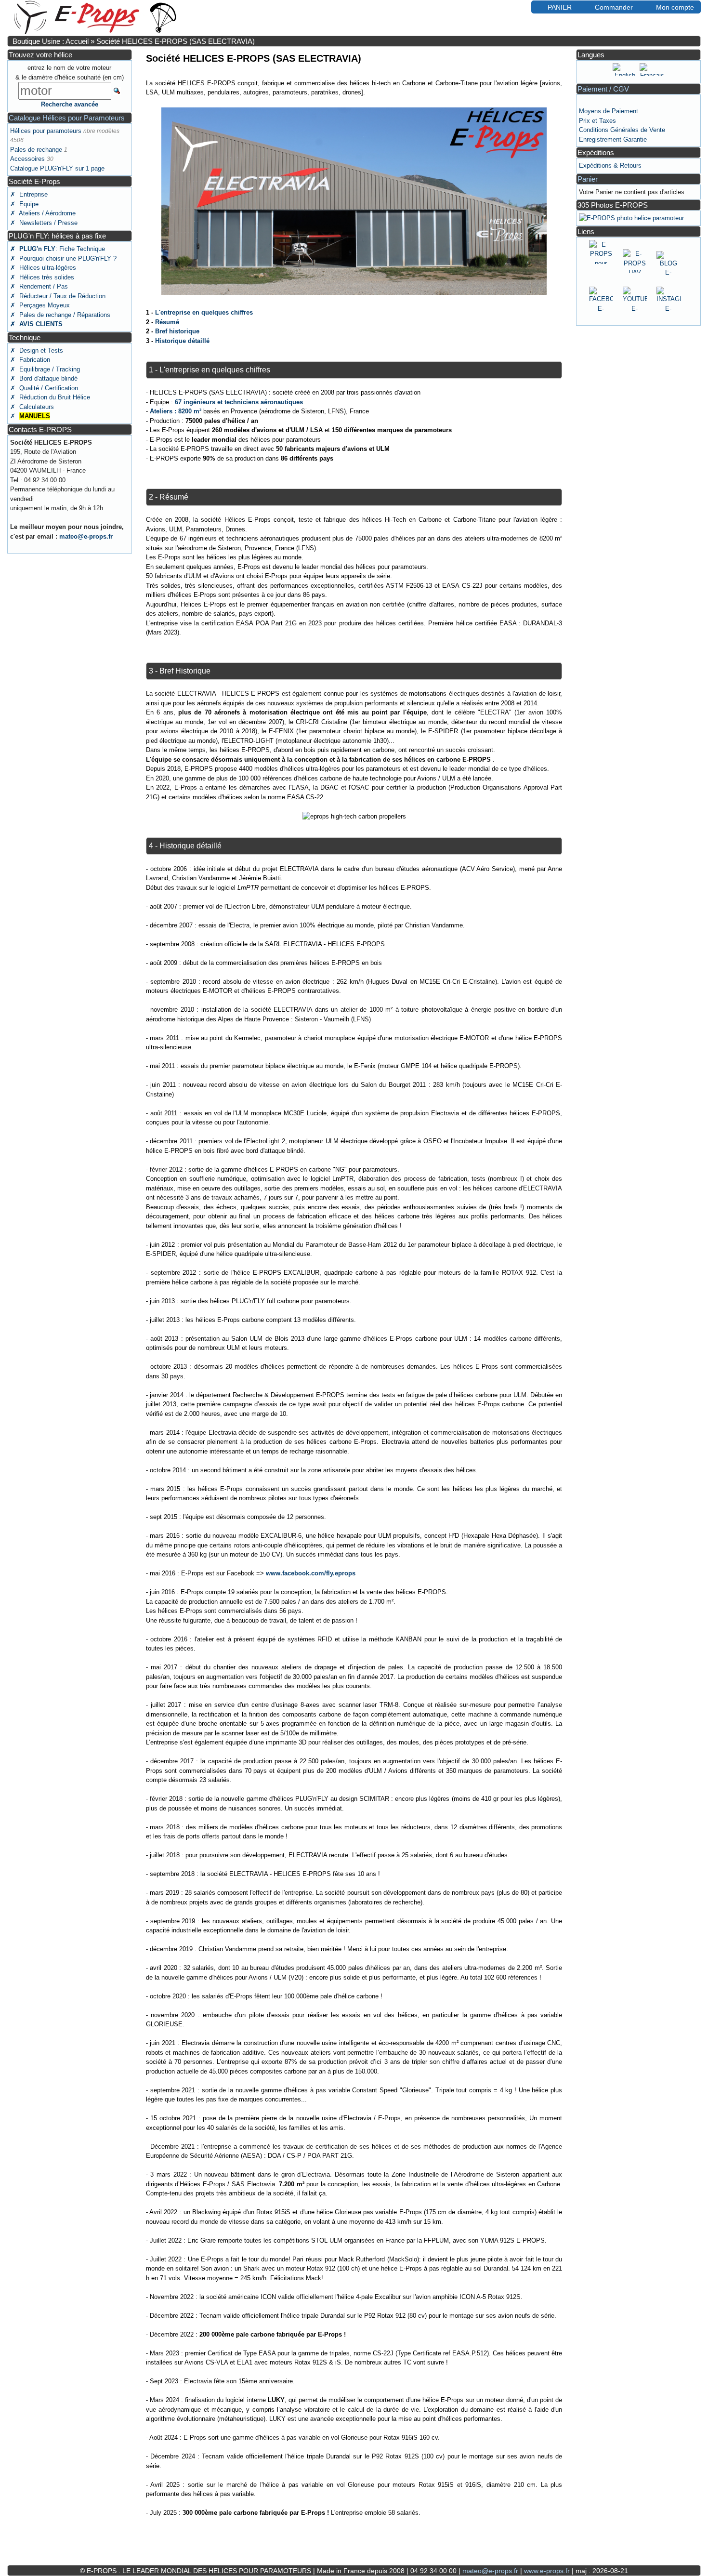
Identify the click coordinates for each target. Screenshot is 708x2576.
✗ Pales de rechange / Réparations (60, 315)
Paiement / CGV (603, 89)
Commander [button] (614, 7)
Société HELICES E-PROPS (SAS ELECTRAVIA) (176, 41)
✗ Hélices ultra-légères (43, 268)
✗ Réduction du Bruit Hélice (50, 397)
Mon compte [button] (675, 7)
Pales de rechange (36, 150)
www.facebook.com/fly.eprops (311, 1573)
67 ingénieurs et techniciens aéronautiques (239, 402)
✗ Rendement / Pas (39, 286)
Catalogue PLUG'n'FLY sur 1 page (57, 168)
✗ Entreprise (29, 194)
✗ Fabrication (30, 360)
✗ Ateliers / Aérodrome (43, 213)
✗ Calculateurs (32, 407)
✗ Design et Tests (37, 350)
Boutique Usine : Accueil (51, 41)
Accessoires (27, 159)
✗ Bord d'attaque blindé (44, 378)
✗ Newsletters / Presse (44, 223)
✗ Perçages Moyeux (40, 305)
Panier (588, 179)
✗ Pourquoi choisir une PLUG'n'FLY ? (63, 258)
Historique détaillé (182, 341)
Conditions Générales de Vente (622, 130)
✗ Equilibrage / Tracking (45, 369)
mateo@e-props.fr (86, 536)
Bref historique (177, 331)
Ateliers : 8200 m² (176, 411)
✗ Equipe (24, 204)
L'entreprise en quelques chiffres (204, 312)
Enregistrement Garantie (613, 139)
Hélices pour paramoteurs (46, 131)
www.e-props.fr (547, 2571)
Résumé (167, 322)
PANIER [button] (560, 7)
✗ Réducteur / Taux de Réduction (58, 296)
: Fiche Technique (58, 249)
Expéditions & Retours (610, 165)
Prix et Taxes (597, 121)
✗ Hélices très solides (42, 277)
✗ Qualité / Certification (44, 388)
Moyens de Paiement (609, 111)
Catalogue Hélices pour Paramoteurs (67, 118)
